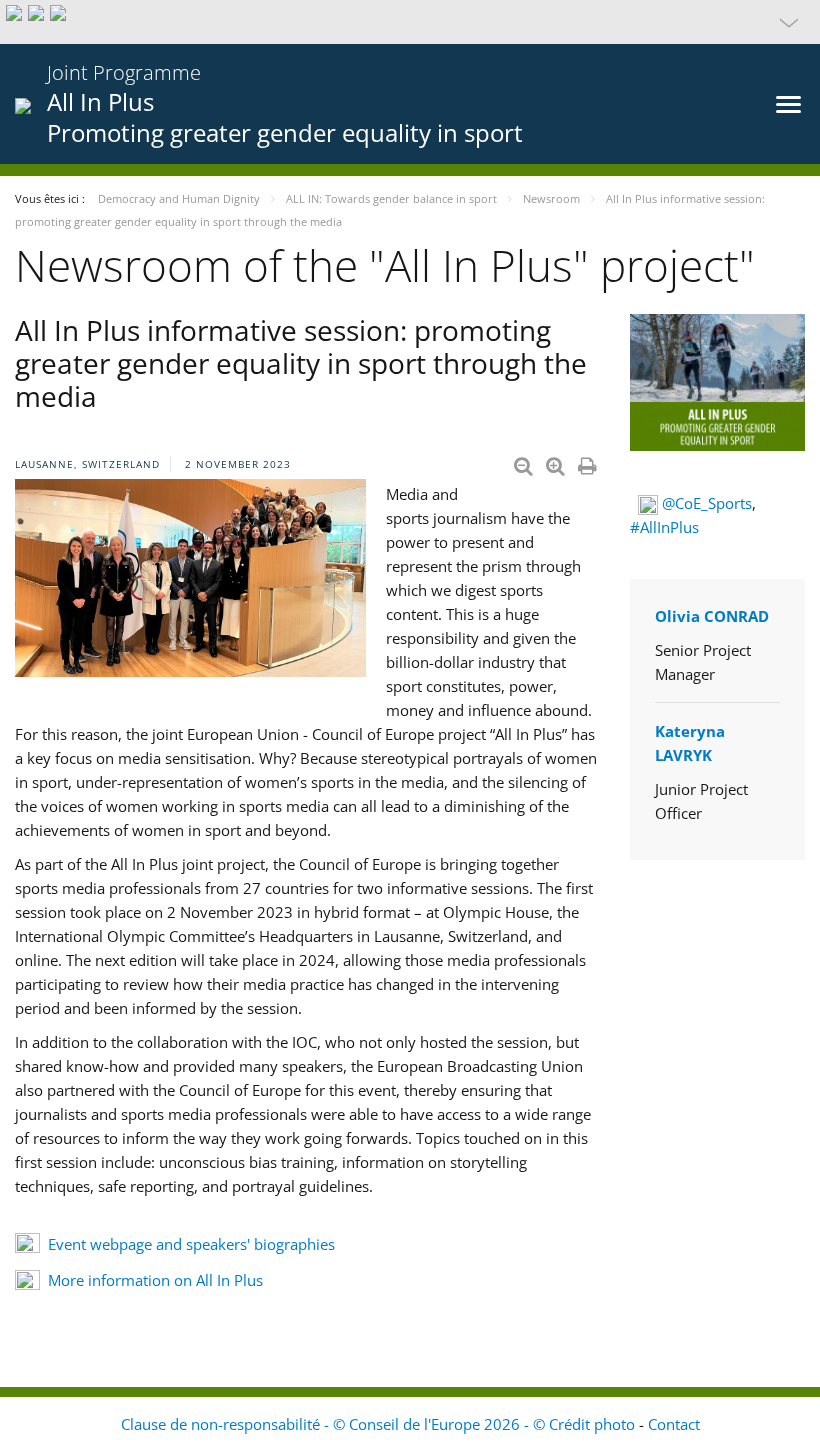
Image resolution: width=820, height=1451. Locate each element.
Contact (674, 1424)
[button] (410, 22)
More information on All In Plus (157, 1280)
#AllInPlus (664, 527)
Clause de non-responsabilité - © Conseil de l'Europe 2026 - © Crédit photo (380, 1424)
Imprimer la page (589, 462)
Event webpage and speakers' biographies (191, 1244)
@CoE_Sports (707, 503)
